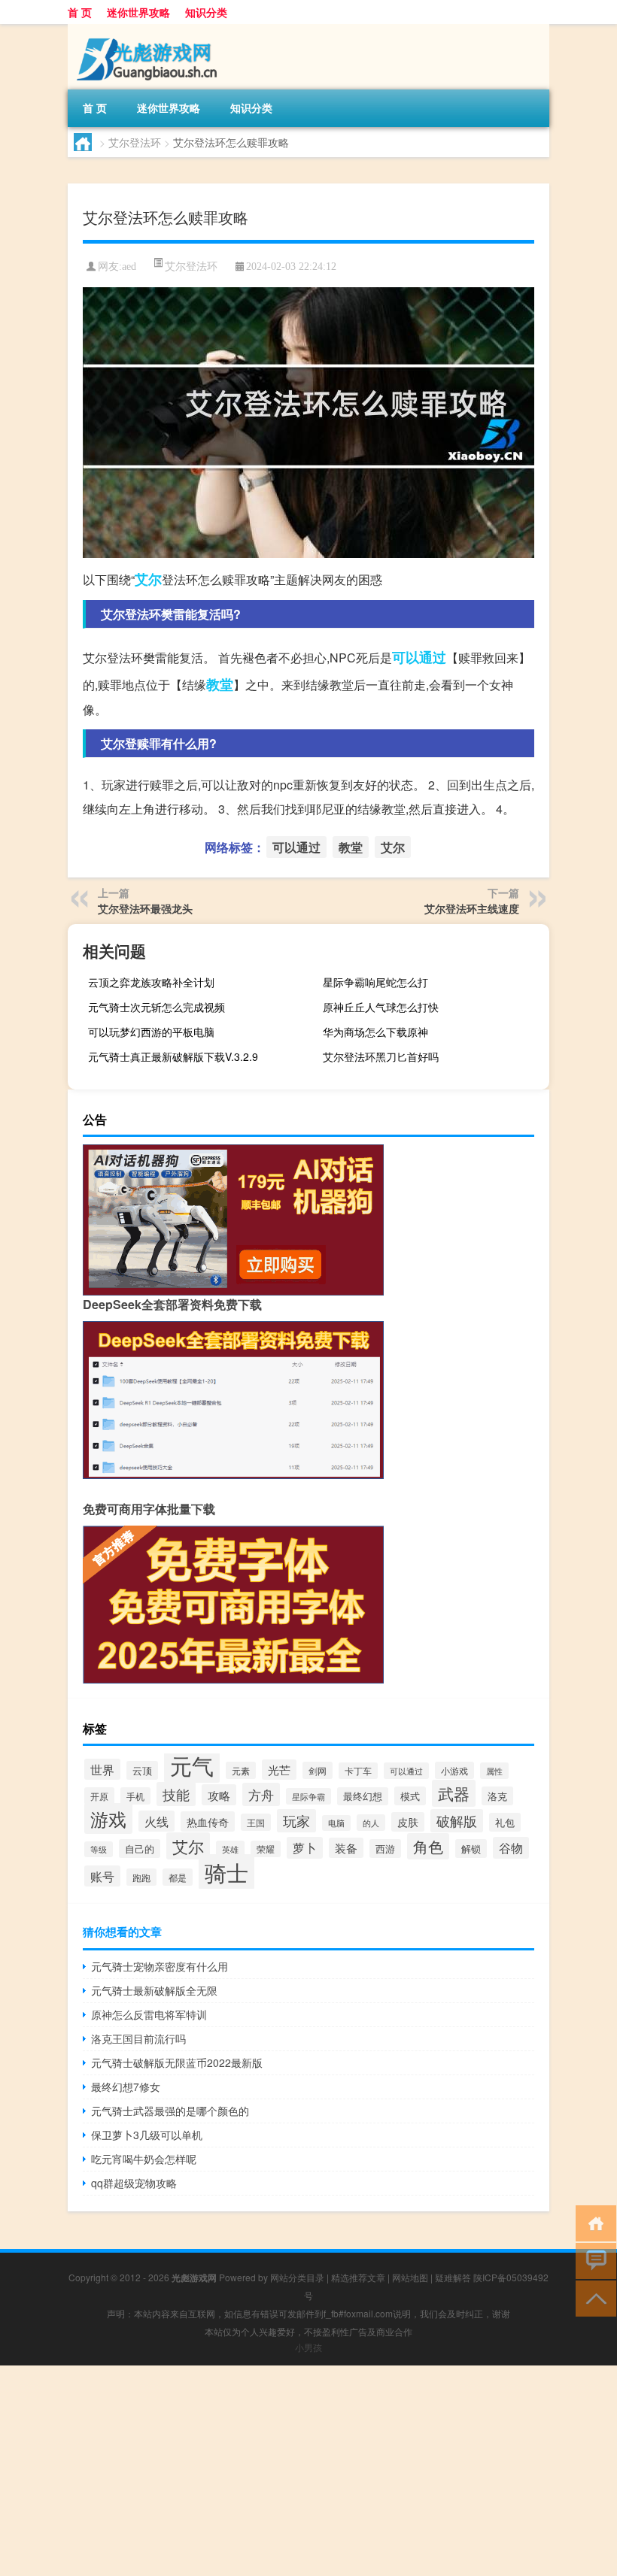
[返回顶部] (593, 2297)
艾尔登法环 (135, 142)
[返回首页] (593, 2222)
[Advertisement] (308, 2471)
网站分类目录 (297, 2277)
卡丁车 (358, 1771)
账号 (102, 1876)
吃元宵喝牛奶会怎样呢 (144, 2159)
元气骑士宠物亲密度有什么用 (160, 1966)
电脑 (336, 1823)
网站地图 (410, 2277)
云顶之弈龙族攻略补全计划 (151, 982)
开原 (99, 1796)
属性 (494, 1771)
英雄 (230, 1849)
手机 (135, 1796)
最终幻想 (363, 1796)
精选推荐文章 (358, 2277)
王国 (256, 1822)
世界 (102, 1769)
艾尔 (148, 579)
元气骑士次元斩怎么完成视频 (157, 1007)
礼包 (505, 1822)
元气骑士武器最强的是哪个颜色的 (170, 2111)
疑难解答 (453, 2277)
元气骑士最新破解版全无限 (154, 1990)
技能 (176, 1794)
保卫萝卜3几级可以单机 (147, 2135)
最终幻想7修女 (126, 2087)
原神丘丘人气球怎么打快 (381, 1007)
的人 (371, 1823)
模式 (410, 1796)
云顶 (142, 1770)
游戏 (108, 1818)
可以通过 (419, 657)
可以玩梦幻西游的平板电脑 (151, 1032)
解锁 (471, 1849)
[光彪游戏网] (147, 29)
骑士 (226, 1872)
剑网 (318, 1770)
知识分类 (206, 12)
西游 (385, 1849)
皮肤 (408, 1822)
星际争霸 (308, 1796)
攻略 (219, 1795)
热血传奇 (208, 1821)
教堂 (220, 684)
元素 (241, 1770)
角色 (428, 1846)
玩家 (296, 1821)
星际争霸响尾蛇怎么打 (375, 982)
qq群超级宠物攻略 (134, 2183)
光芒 (279, 1770)
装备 (346, 1848)
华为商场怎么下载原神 (375, 1032)
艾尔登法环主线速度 (472, 908)
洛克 (497, 1796)
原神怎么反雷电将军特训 (149, 2014)
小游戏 (454, 1770)
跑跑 (141, 1877)
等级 (99, 1849)
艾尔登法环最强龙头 (145, 908)
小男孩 (308, 2347)
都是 (178, 1877)
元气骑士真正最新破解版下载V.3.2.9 (173, 1056)
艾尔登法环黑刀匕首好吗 (381, 1056)
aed (129, 267)
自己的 (140, 1849)
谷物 (511, 1848)
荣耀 (266, 1849)
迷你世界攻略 (138, 12)
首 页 (80, 12)
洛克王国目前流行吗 (138, 2038)
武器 (454, 1793)
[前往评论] (593, 2260)
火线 (157, 1821)
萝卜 (305, 1848)
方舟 (261, 1794)
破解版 (457, 1821)
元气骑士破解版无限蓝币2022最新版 (177, 2062)
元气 (192, 1765)
